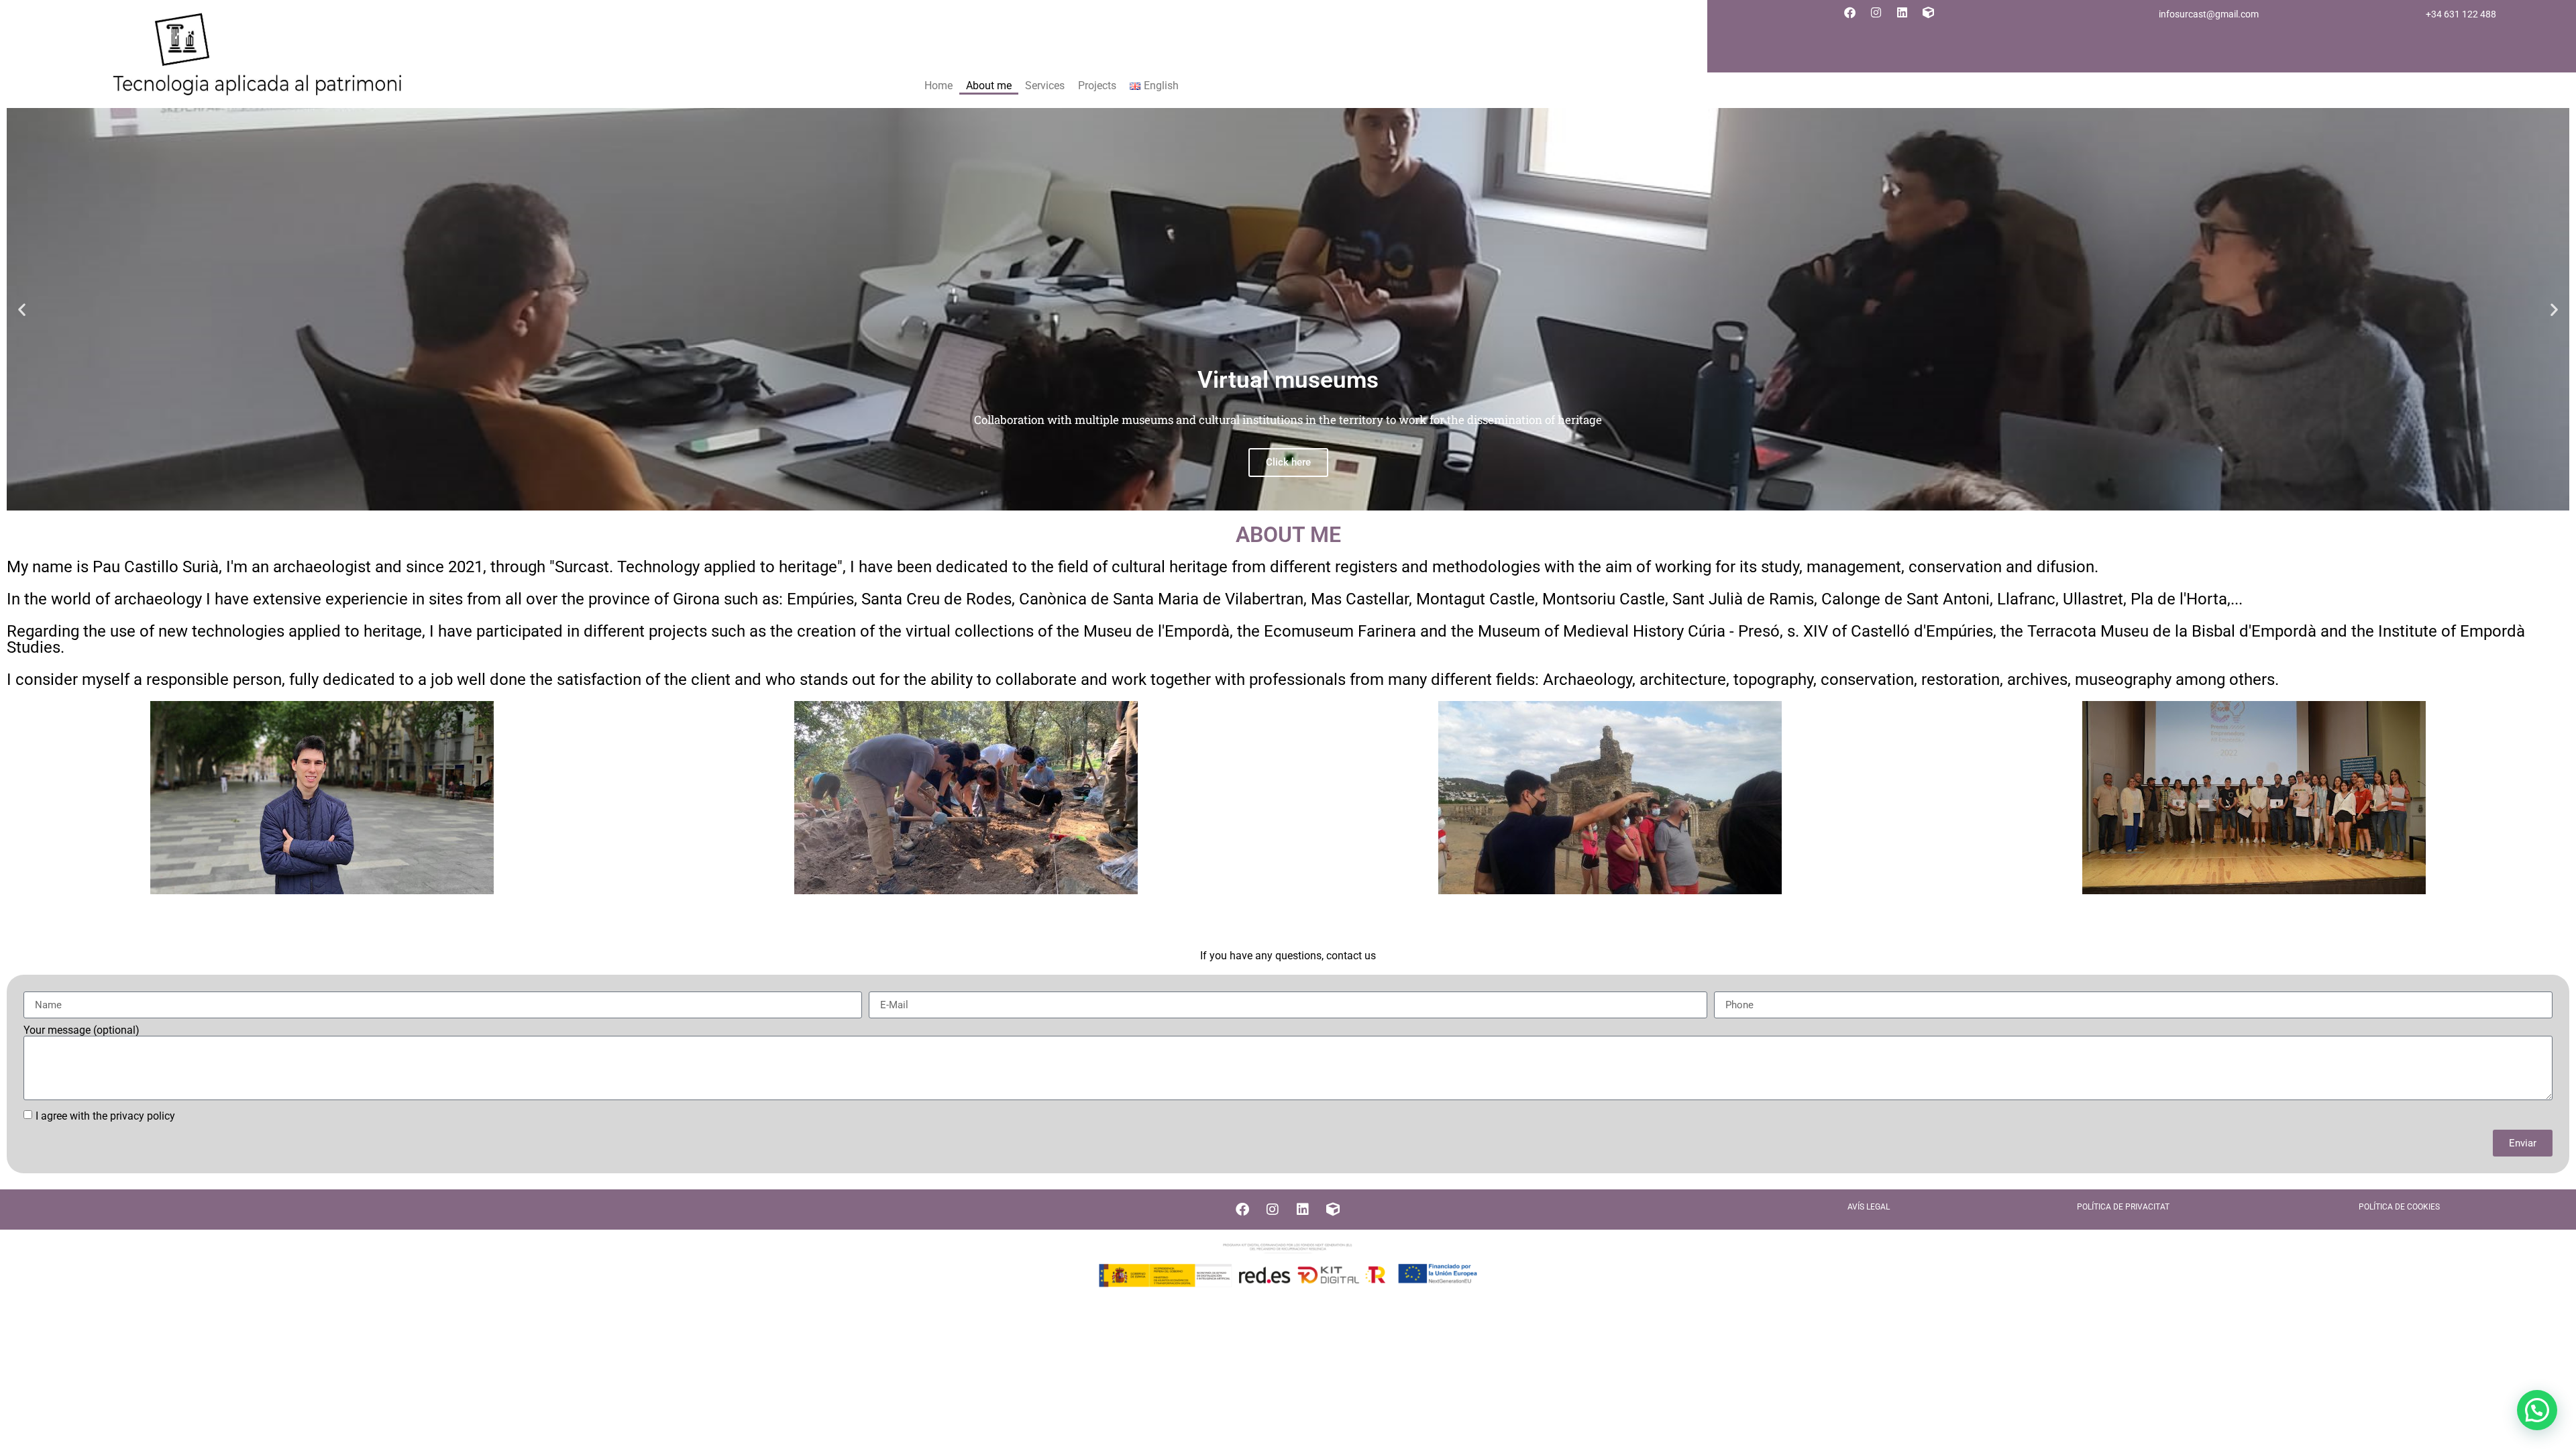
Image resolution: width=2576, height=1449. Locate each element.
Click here (1288, 462)
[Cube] (1929, 12)
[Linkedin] (1902, 12)
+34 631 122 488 (2461, 14)
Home (938, 86)
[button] (22, 310)
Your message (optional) (82, 1030)
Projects (1097, 86)
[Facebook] (1850, 12)
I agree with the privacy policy (105, 1116)
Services (1045, 86)
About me (989, 86)
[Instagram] (1876, 12)
